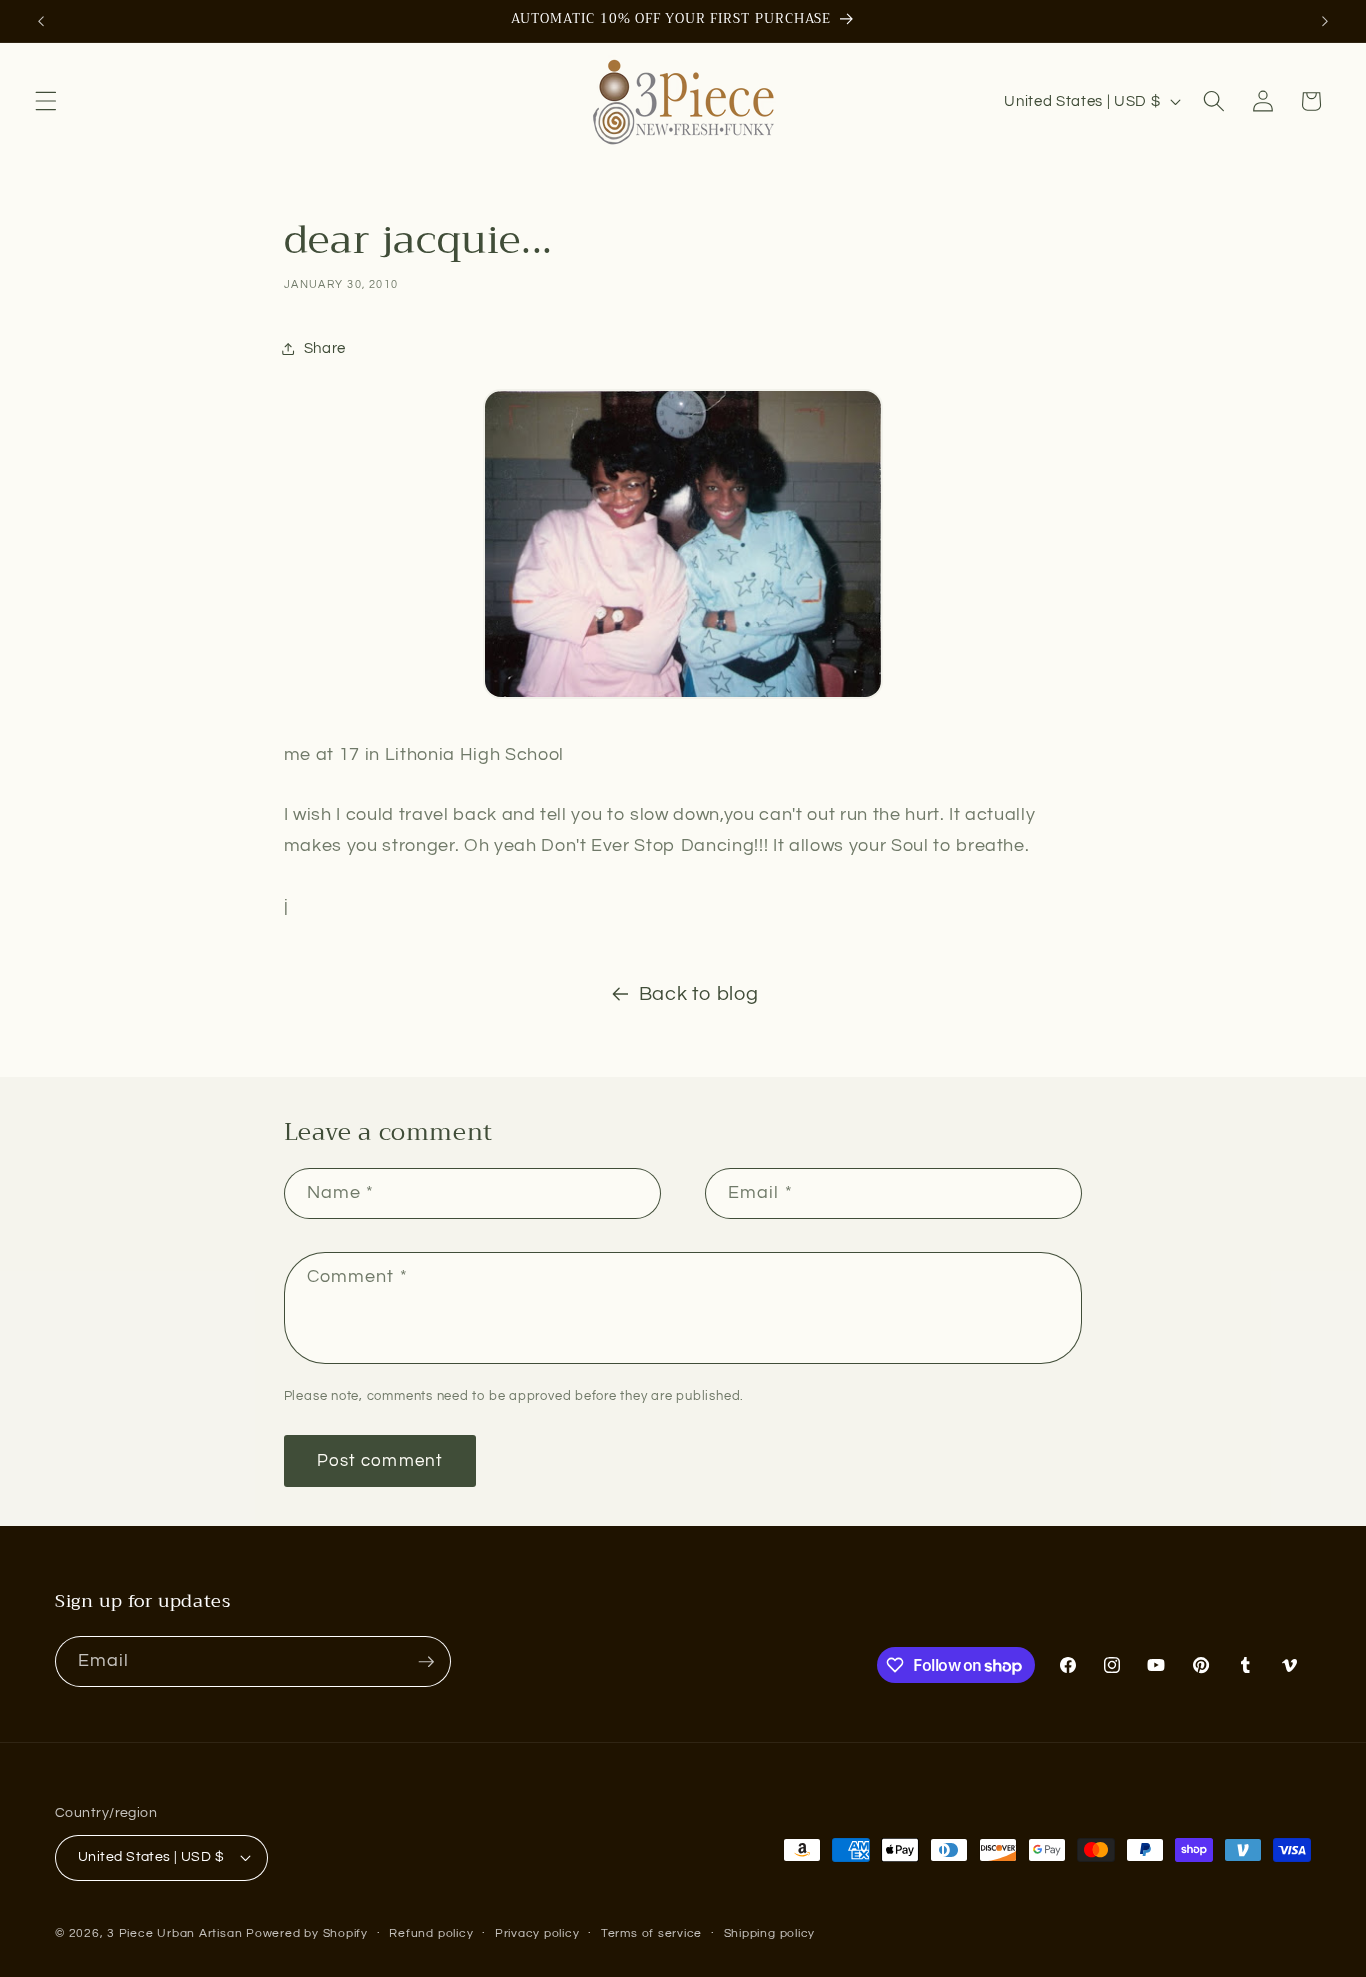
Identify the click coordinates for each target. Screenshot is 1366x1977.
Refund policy (431, 1933)
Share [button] (325, 348)
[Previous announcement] (41, 21)
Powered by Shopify (307, 1933)
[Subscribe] (426, 1662)
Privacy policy (537, 1933)
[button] (46, 101)
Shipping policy (770, 1933)
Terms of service (651, 1933)
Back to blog (699, 994)
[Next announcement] (1325, 21)
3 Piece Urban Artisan (174, 1933)
